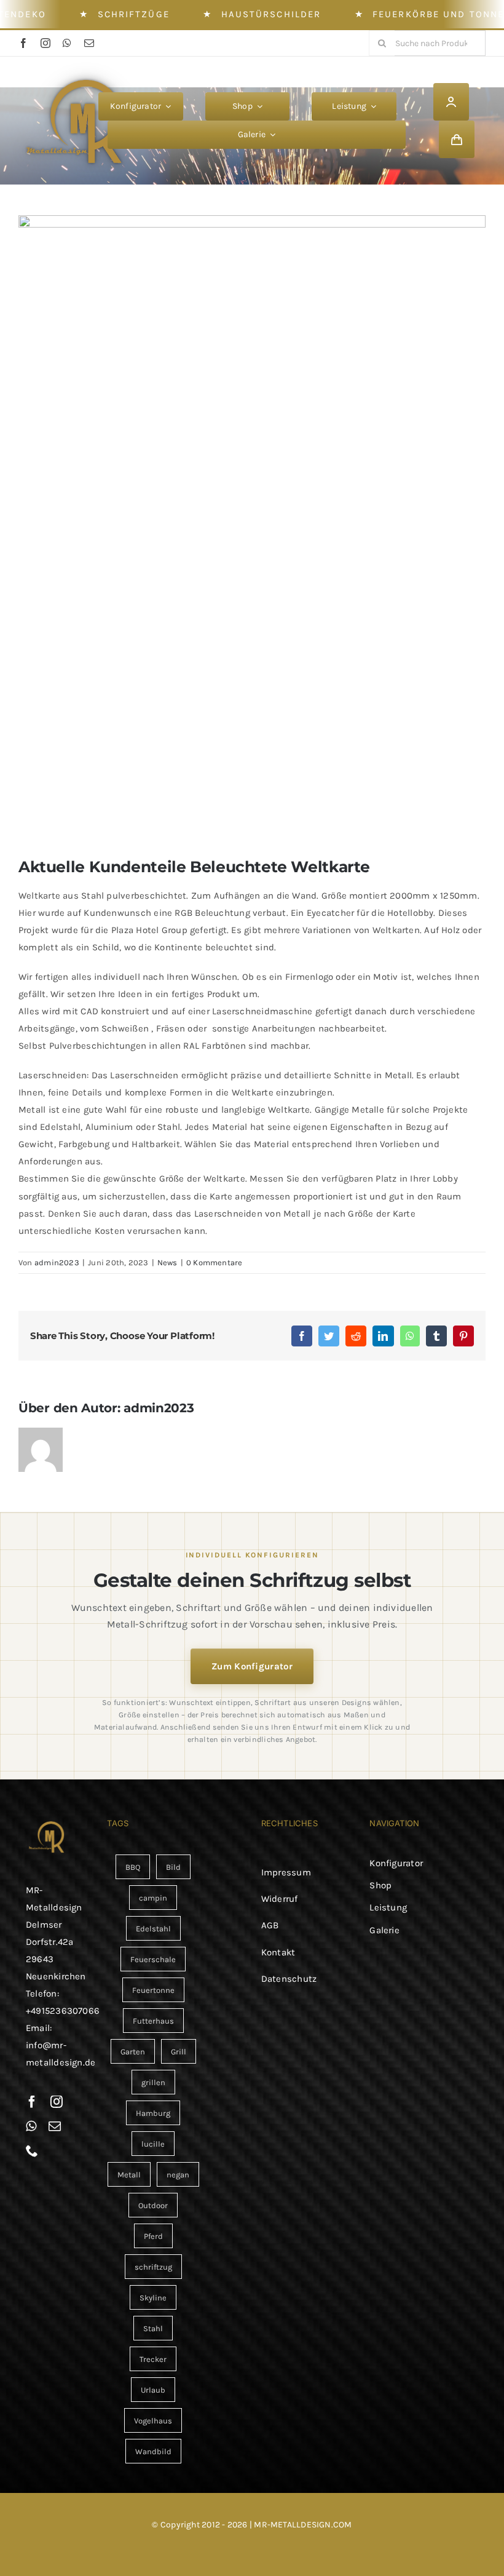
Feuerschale (153, 1959)
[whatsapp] (67, 43)
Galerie (384, 1930)
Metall (129, 2175)
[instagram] (45, 43)
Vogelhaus (153, 2421)
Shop (380, 1885)
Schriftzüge (134, 14)
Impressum (286, 1872)
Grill (179, 2052)
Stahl (153, 2328)
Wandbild (153, 2451)
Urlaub (153, 2390)
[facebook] (23, 43)
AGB (270, 1925)
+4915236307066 (63, 2011)
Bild (173, 1867)
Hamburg (153, 2113)
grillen (153, 2082)
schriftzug (153, 2267)
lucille (153, 2144)
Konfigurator (396, 1863)
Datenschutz (289, 1979)
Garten (133, 2052)
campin (153, 1898)
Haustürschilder (271, 14)
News (167, 1262)
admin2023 (57, 1262)
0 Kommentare (215, 1262)
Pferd (153, 2236)
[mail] (89, 43)
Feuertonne (153, 1990)
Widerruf (280, 1899)
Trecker (153, 2359)
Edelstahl (153, 1929)
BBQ (133, 1867)
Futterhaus (153, 2021)
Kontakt (278, 1952)
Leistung (388, 1907)
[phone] (32, 2151)
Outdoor (153, 2205)
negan (178, 2175)
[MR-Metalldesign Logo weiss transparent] (81, 71)
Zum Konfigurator (252, 1666)
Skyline (153, 2298)
